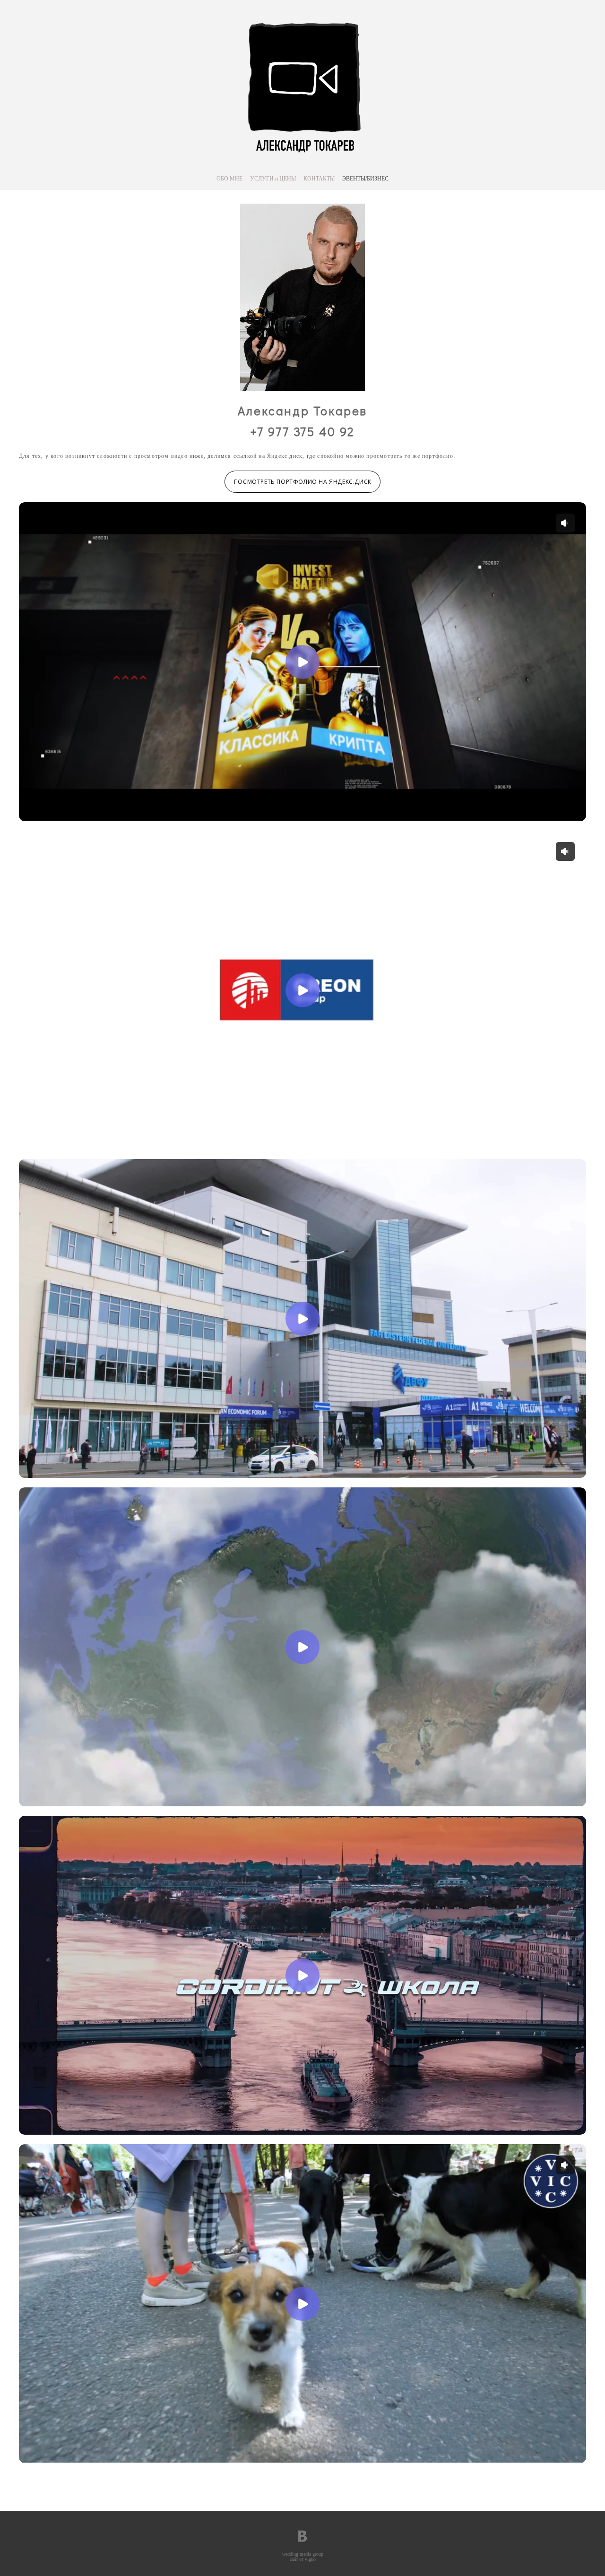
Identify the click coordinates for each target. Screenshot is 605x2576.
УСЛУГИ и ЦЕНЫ (273, 179)
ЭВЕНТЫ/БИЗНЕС (365, 179)
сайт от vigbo (303, 2559)
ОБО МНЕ (229, 179)
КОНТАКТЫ (319, 179)
